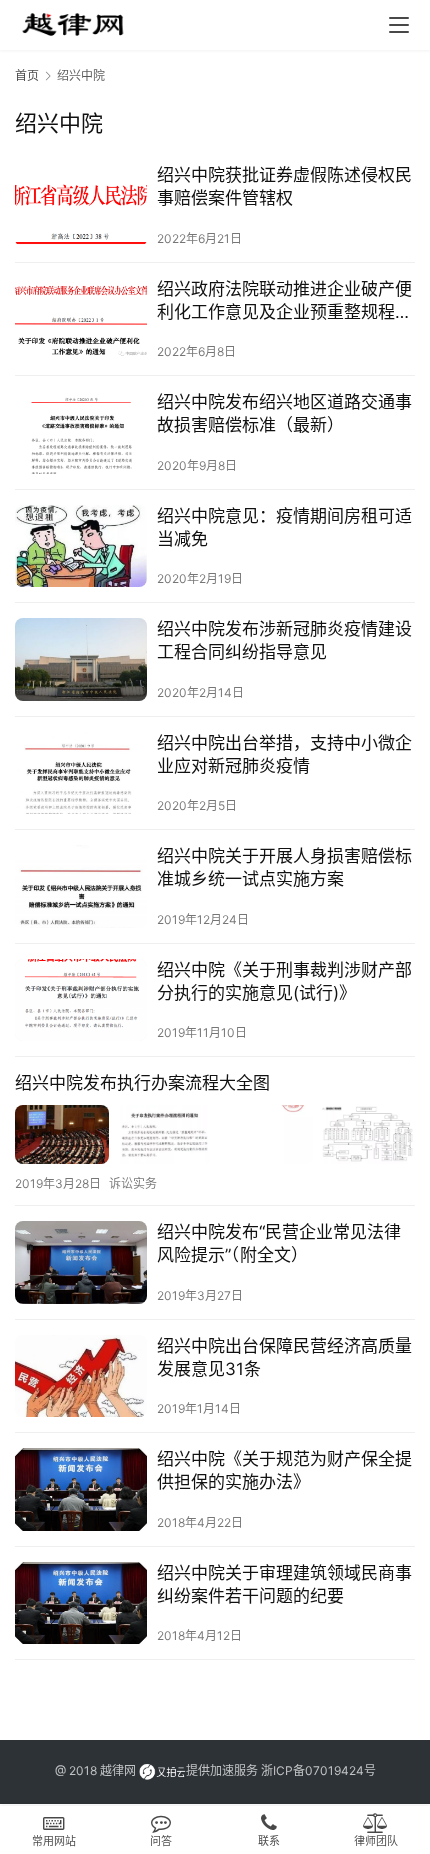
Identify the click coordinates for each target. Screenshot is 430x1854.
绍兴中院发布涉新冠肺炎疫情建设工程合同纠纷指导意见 (284, 640)
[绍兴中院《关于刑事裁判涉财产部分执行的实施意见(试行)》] (81, 1000)
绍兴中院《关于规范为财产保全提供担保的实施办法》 (284, 1470)
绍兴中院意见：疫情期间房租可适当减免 (284, 527)
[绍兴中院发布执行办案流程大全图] (215, 1134)
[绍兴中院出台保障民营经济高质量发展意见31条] (81, 1376)
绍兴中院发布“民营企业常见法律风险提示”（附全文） (279, 1243)
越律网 (118, 1770)
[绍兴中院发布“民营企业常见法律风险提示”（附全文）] (81, 1262)
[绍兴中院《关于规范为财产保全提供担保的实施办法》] (81, 1489)
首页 (27, 75)
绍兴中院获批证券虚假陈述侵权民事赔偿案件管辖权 (284, 186)
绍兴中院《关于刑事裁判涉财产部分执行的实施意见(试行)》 (284, 981)
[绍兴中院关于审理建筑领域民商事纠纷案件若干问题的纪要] (81, 1603)
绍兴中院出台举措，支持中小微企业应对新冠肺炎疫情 (284, 754)
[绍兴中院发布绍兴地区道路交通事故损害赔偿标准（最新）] (81, 432)
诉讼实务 (133, 1183)
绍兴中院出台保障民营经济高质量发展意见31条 (284, 1357)
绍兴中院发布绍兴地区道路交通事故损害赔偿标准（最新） (284, 413)
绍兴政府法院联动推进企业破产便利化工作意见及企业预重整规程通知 (284, 301)
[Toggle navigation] (399, 25)
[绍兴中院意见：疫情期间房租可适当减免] (81, 546)
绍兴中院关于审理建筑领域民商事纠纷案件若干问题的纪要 (284, 1584)
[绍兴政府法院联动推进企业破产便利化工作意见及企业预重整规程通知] (81, 319)
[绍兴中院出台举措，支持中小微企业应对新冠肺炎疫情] (81, 773)
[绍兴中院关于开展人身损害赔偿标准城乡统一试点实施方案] (81, 886)
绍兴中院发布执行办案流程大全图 (142, 1083)
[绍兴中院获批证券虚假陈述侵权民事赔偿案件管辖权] (81, 205)
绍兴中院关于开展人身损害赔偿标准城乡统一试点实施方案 (284, 867)
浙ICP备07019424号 (318, 1770)
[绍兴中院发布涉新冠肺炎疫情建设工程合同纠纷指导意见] (81, 659)
